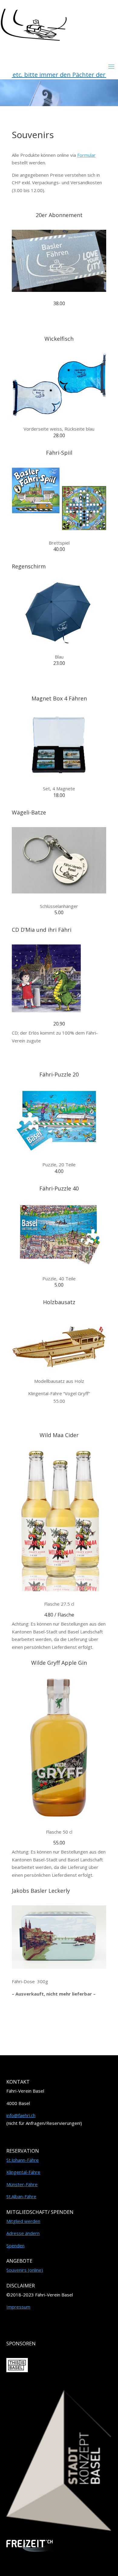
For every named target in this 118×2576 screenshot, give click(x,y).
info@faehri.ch (21, 2115)
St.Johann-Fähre (23, 2160)
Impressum (18, 2307)
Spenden (15, 2246)
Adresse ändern (23, 2233)
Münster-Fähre (22, 2184)
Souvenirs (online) (25, 2270)
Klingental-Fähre (23, 2172)
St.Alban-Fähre (21, 2196)
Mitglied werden (23, 2221)
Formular (86, 155)
